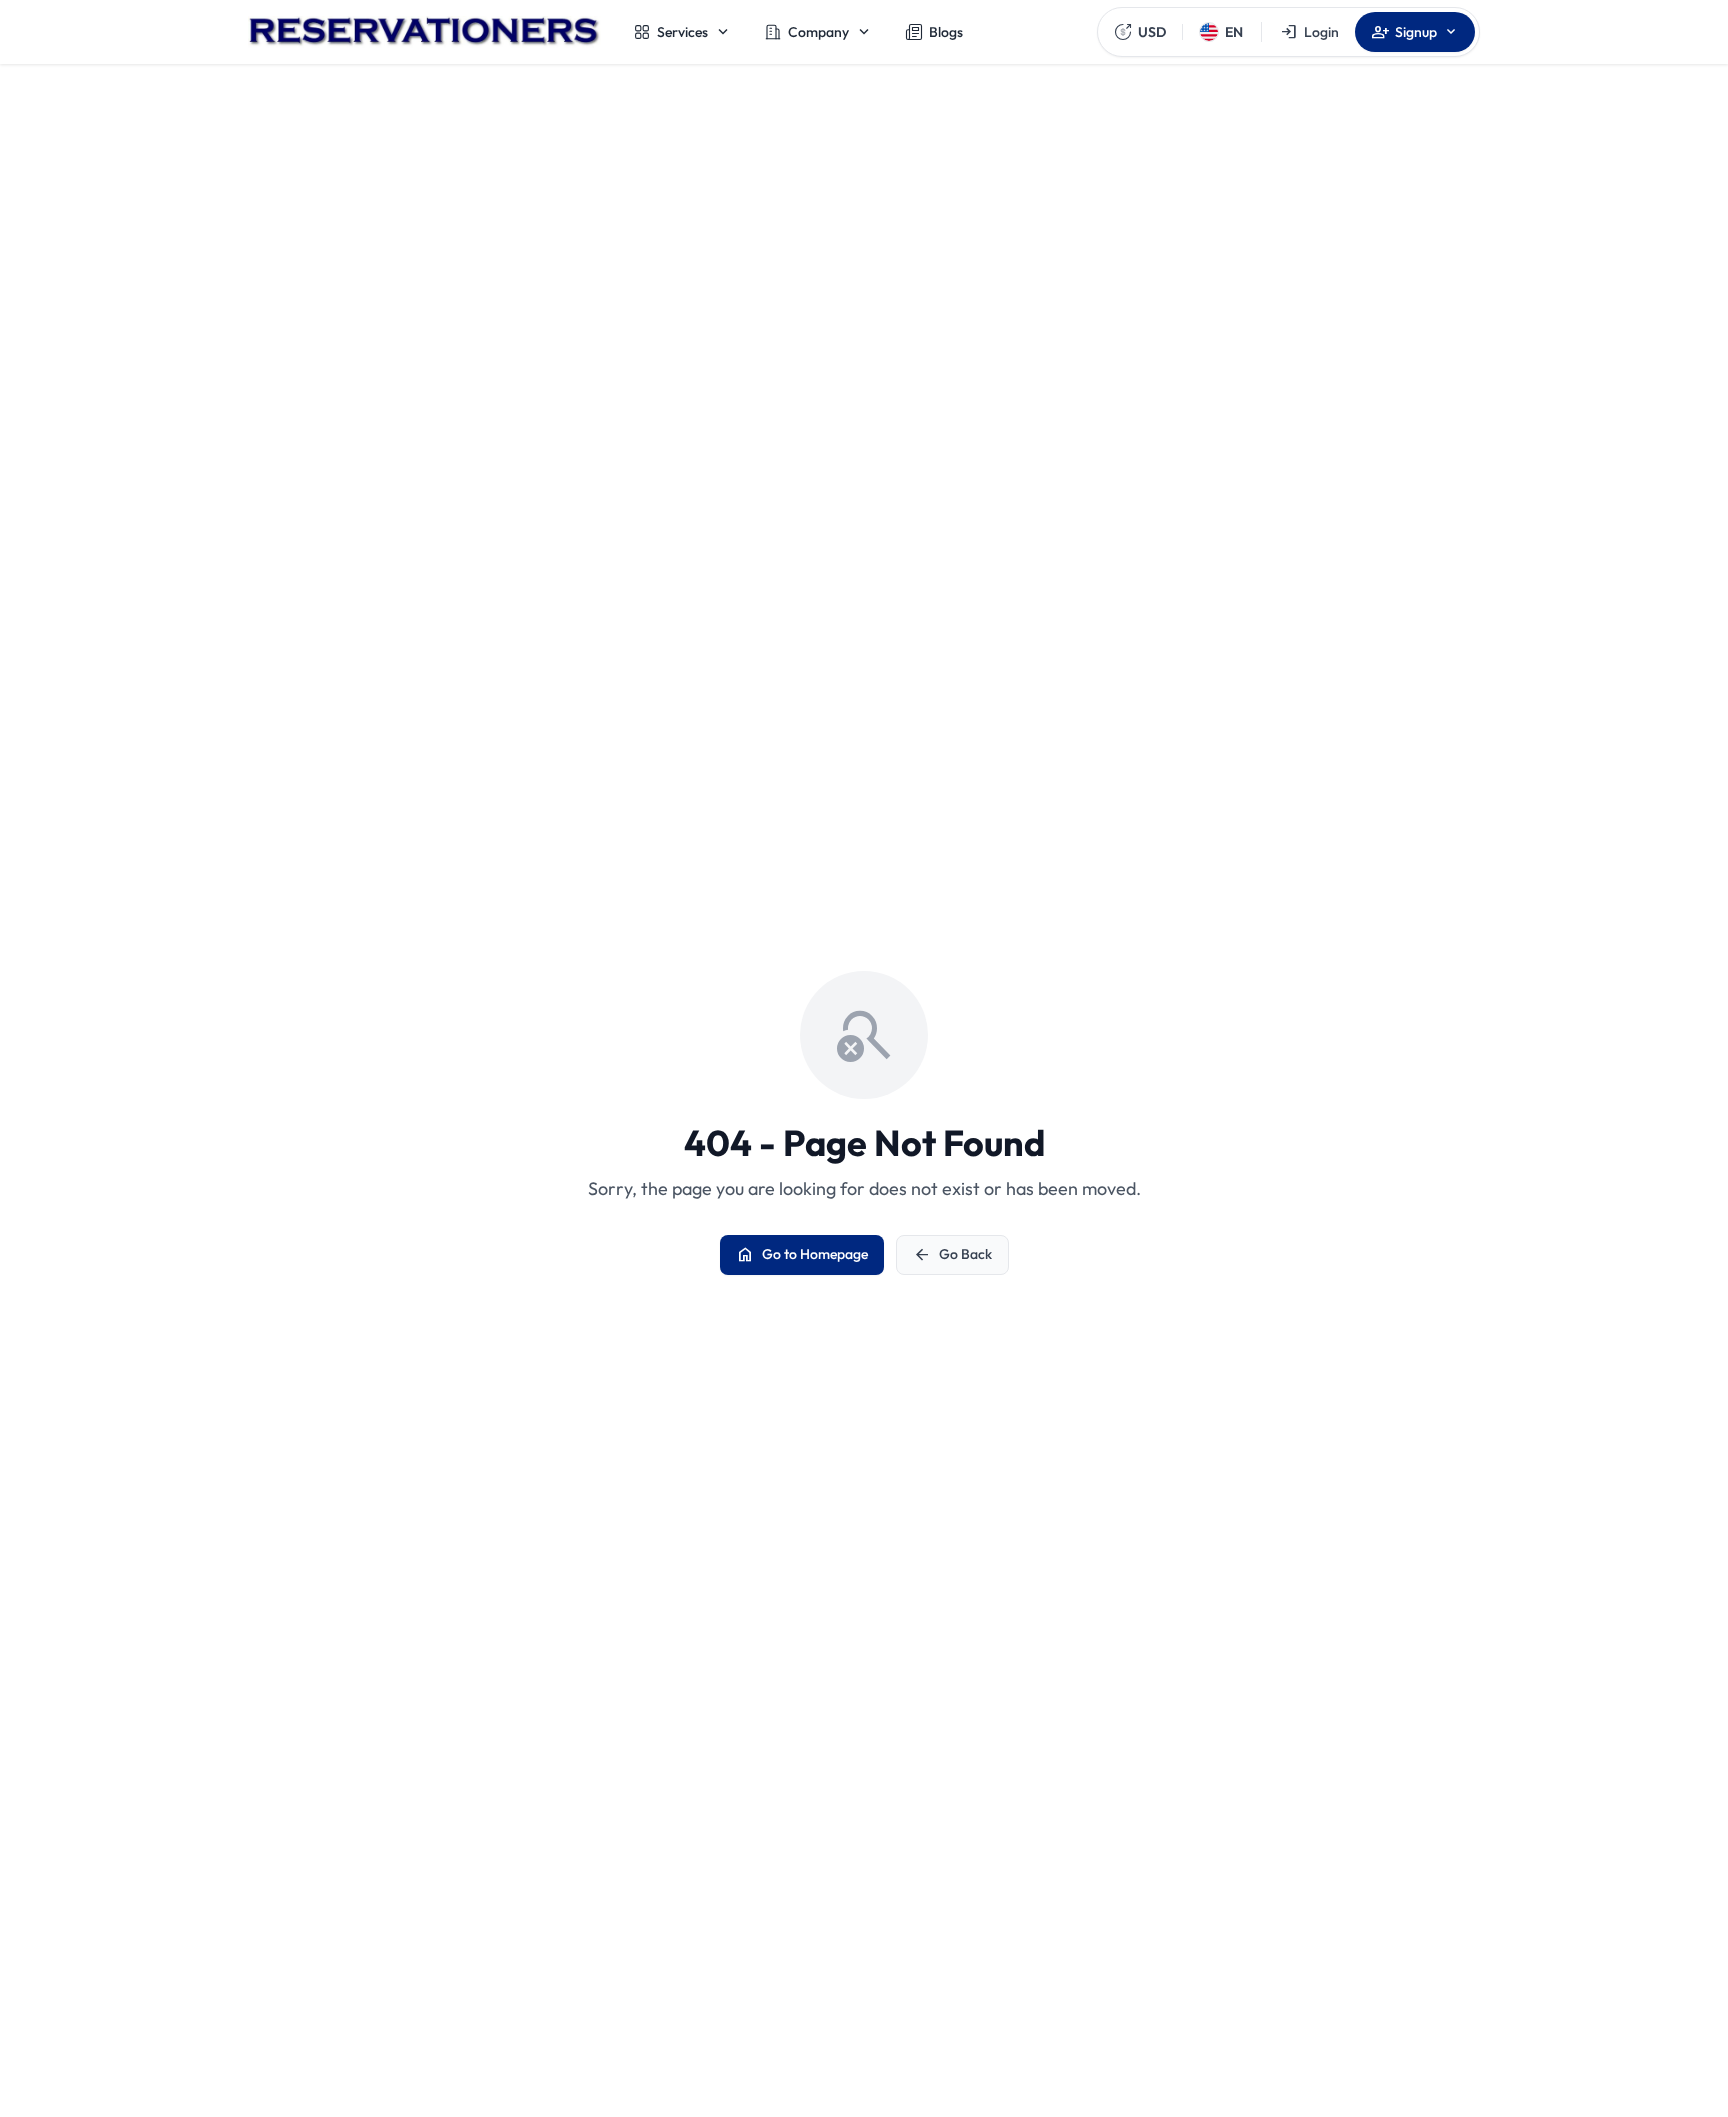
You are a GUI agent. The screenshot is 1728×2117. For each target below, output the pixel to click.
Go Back (952, 1255)
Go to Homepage (802, 1255)
